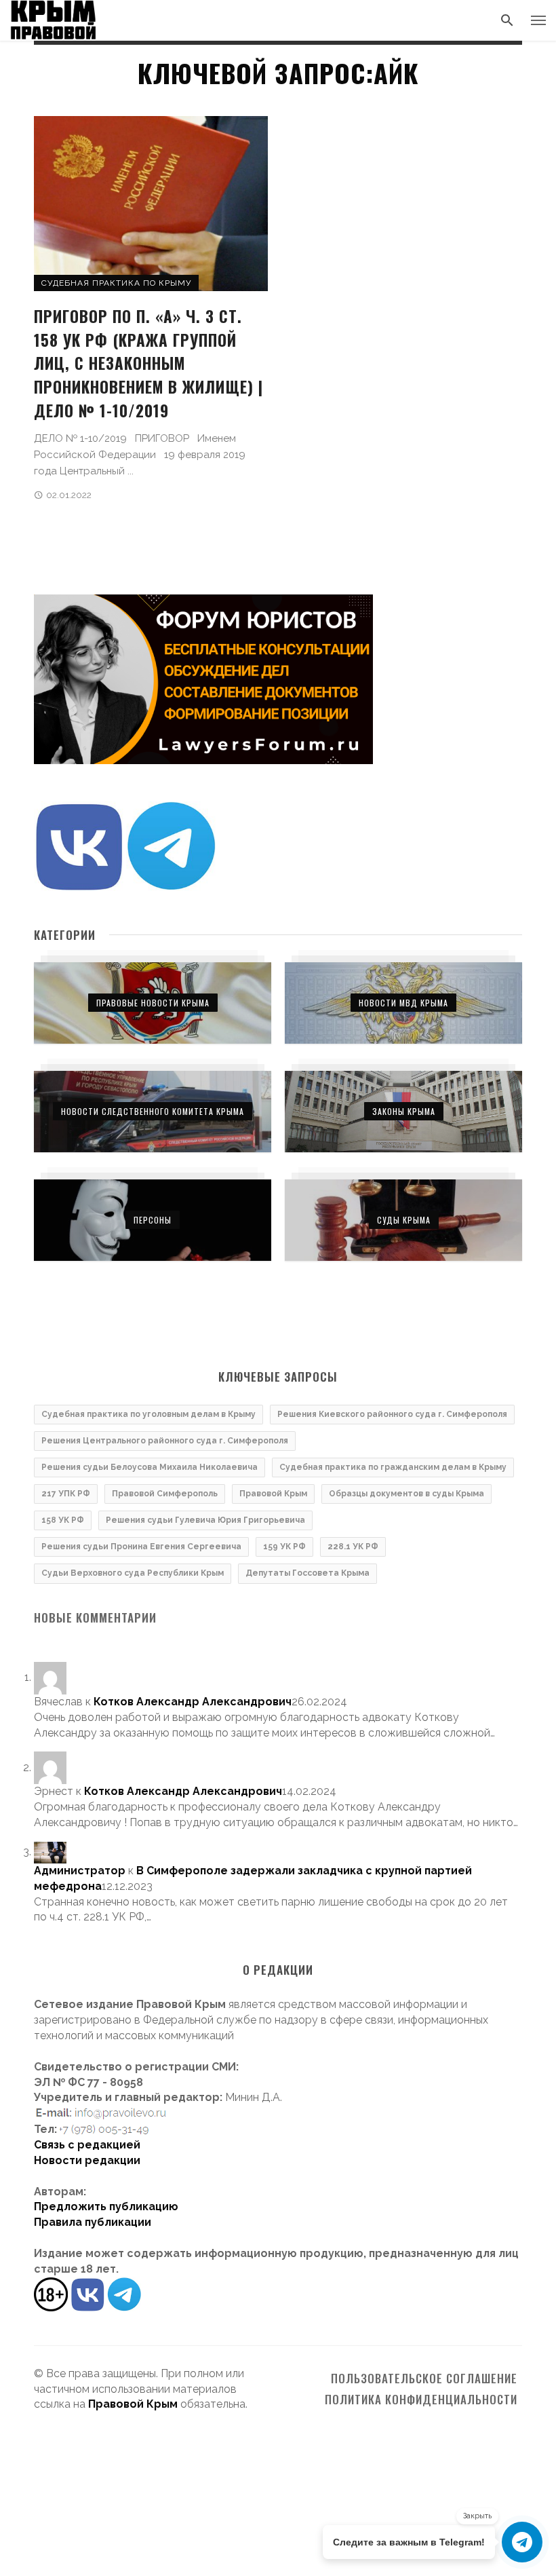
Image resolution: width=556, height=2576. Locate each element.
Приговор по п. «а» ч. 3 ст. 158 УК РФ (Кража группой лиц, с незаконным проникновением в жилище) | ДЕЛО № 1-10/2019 (148, 363)
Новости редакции (87, 2160)
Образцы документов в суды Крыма (406, 1494)
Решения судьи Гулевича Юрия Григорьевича (205, 1520)
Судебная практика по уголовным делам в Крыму (148, 1414)
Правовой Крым (273, 1494)
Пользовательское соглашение (424, 2379)
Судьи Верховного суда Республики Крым (133, 1573)
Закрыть (477, 2516)
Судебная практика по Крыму (116, 283)
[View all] (153, 1003)
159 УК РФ (284, 1547)
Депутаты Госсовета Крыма (307, 1573)
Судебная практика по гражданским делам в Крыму (393, 1467)
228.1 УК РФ (353, 1547)
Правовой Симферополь (165, 1494)
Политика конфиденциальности (421, 2400)
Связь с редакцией (87, 2145)
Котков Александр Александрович (193, 1702)
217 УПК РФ (66, 1494)
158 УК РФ (63, 1520)
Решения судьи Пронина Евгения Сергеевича (141, 1547)
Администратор (80, 1871)
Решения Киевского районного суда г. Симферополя (392, 1414)
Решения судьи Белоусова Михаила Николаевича (150, 1467)
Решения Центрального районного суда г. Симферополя (165, 1441)
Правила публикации (93, 2222)
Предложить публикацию (106, 2206)
